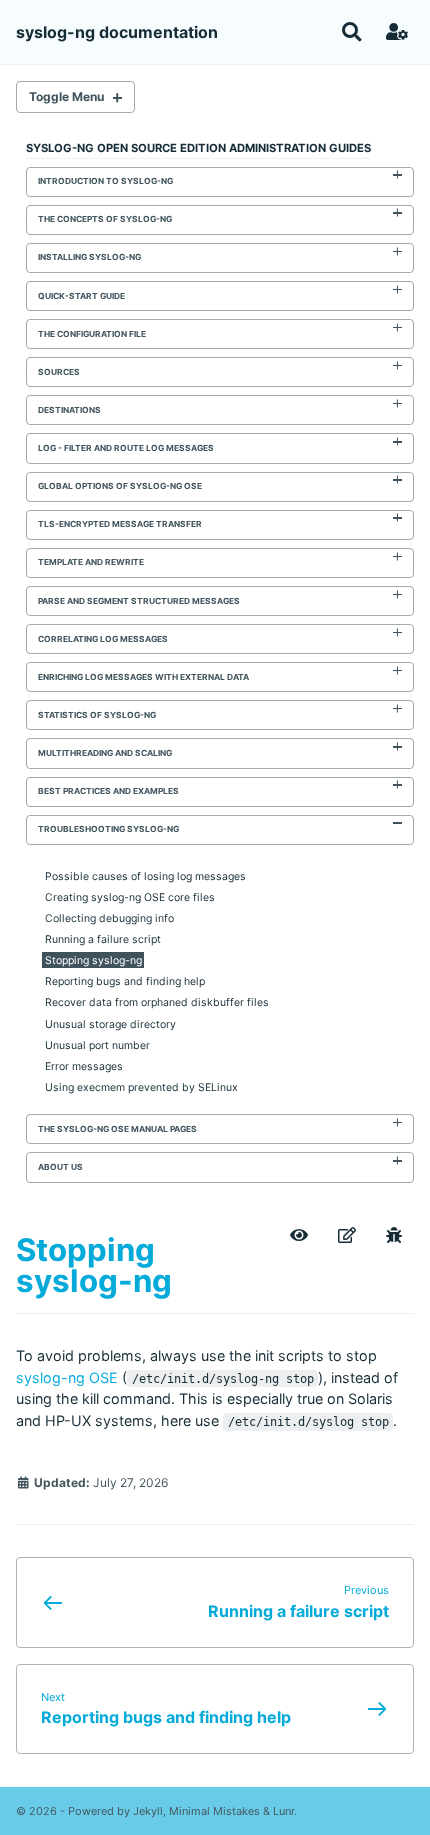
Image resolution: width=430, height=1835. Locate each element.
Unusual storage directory (110, 1023)
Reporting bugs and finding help (125, 981)
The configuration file (92, 334)
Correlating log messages (103, 639)
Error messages (84, 1065)
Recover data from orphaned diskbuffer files (157, 1002)
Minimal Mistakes (214, 1811)
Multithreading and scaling (105, 753)
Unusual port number (97, 1044)
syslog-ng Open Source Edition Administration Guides (198, 148)
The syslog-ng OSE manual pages (117, 1129)
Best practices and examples (108, 791)
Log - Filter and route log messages (126, 448)
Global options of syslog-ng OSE (120, 486)
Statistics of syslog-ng (97, 715)
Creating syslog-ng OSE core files (130, 897)
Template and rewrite (91, 562)
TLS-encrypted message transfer (120, 524)
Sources (59, 372)
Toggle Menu (66, 96)
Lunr (283, 1811)
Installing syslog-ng (89, 257)
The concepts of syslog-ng (105, 219)
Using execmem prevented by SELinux (141, 1086)
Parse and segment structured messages (139, 601)
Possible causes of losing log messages (145, 876)
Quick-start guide (81, 296)
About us (60, 1167)
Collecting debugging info (109, 918)
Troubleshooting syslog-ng (108, 829)
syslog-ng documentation (117, 32)
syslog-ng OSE (67, 1377)
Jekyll (148, 1811)
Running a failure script (103, 939)
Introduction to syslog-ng (105, 181)
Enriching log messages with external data (143, 677)
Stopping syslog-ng (93, 960)
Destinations (69, 410)
